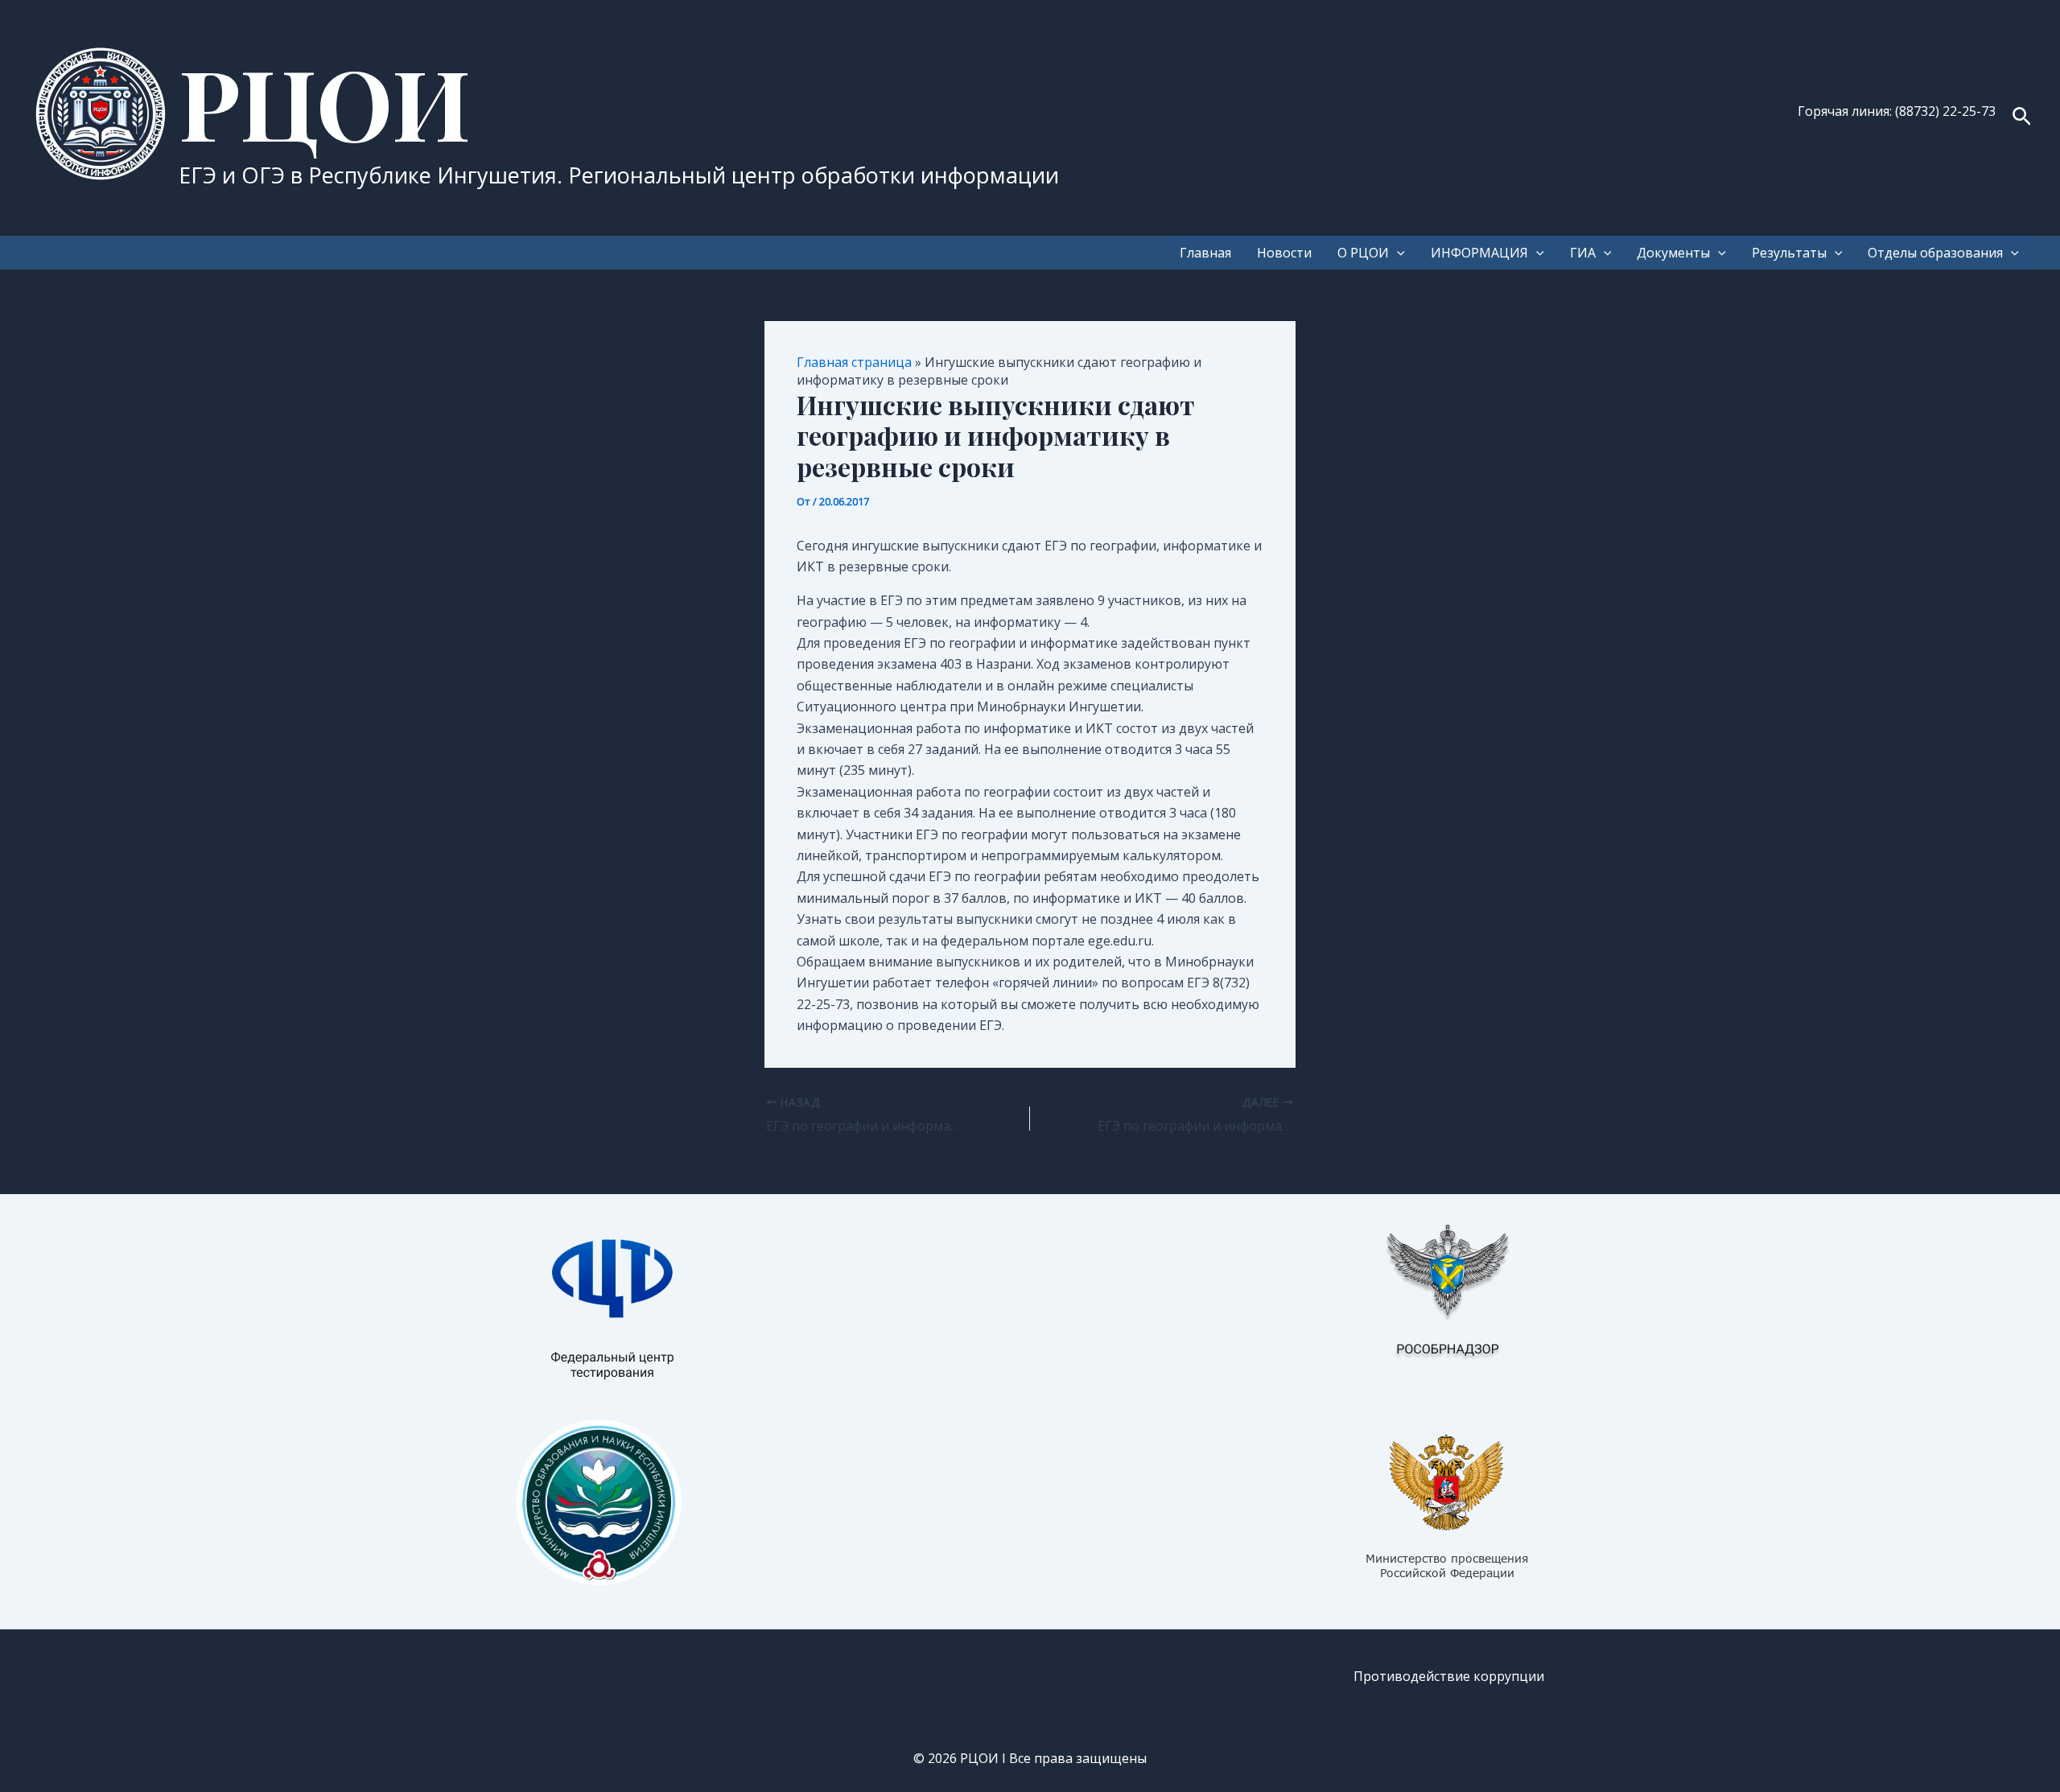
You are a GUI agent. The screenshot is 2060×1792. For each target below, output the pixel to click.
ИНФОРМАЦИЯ (1479, 253)
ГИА (1583, 253)
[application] (1397, 253)
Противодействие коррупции (1449, 1676)
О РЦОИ (1363, 253)
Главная (1205, 253)
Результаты (1789, 253)
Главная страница (854, 362)
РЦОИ (325, 101)
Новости (1284, 253)
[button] (2022, 118)
